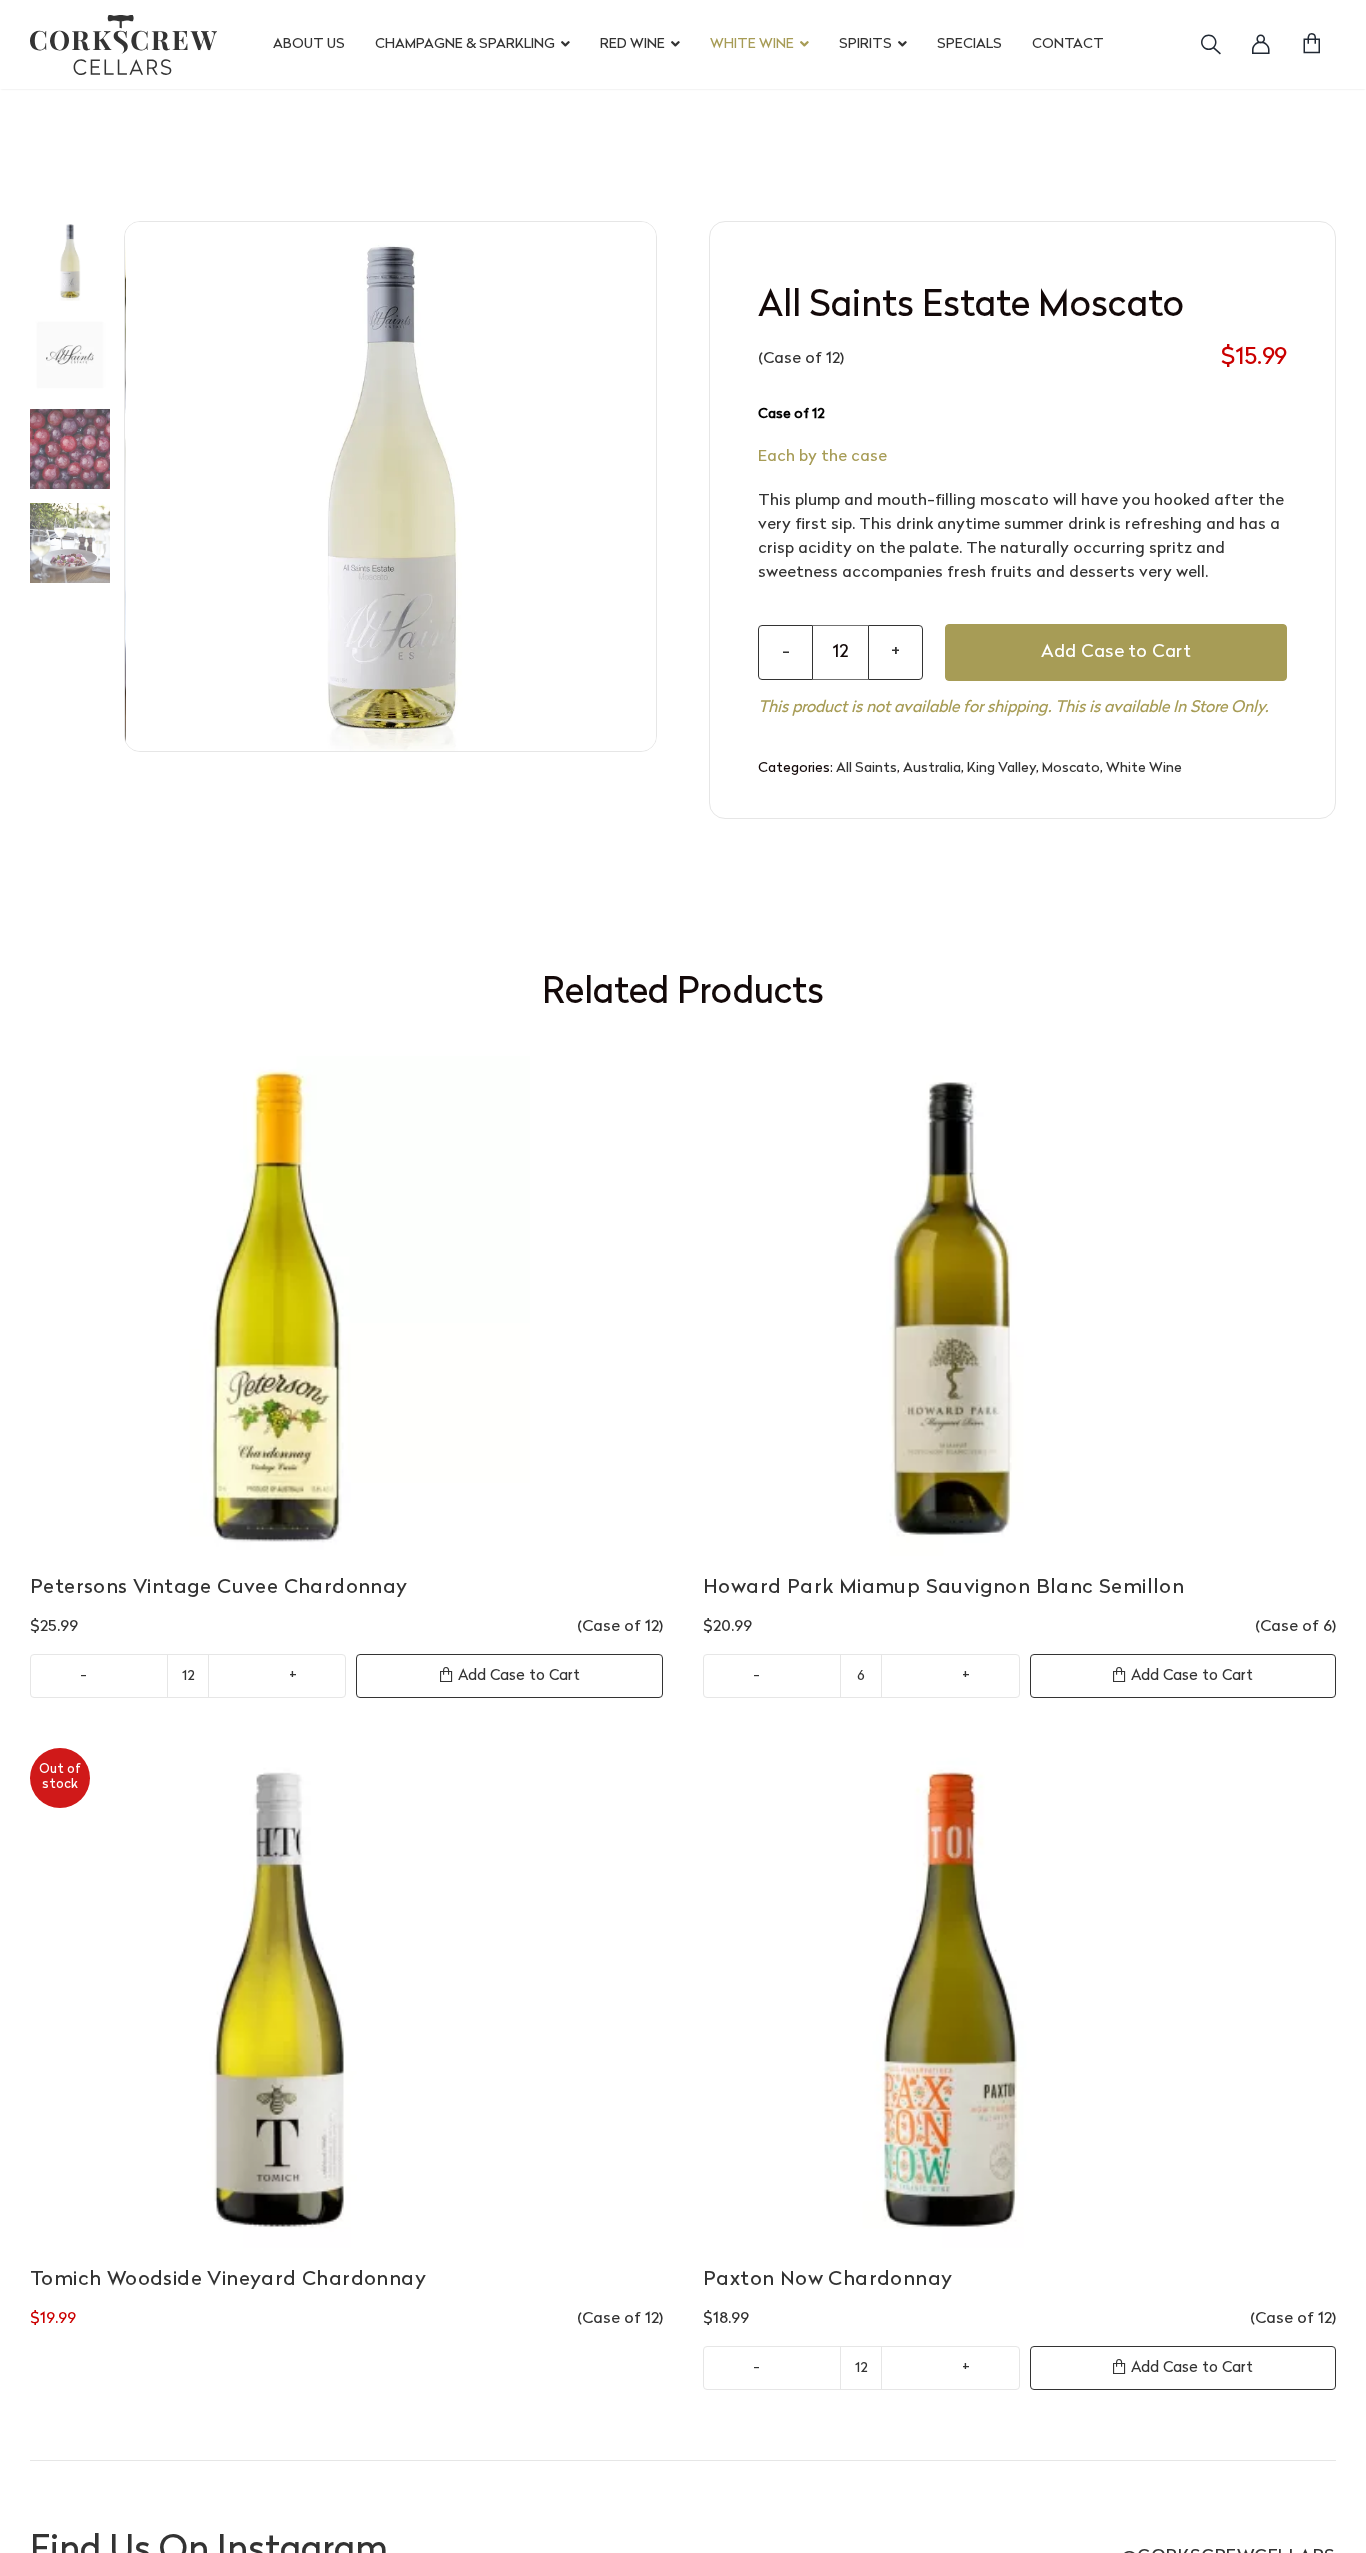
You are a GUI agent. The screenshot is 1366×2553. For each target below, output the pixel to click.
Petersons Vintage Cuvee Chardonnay (219, 1588)
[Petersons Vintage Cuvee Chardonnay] (346, 1306)
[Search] (1198, 45)
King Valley (1001, 768)
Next (642, 486)
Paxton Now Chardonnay (827, 2280)
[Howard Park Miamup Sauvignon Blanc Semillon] (1019, 1306)
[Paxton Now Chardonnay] (1019, 1998)
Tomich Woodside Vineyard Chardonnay (228, 2280)
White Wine (1144, 768)
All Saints (866, 768)
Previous (140, 486)
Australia (932, 768)
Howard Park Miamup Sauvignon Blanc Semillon (943, 1588)
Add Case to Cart (1116, 652)
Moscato (1071, 768)
